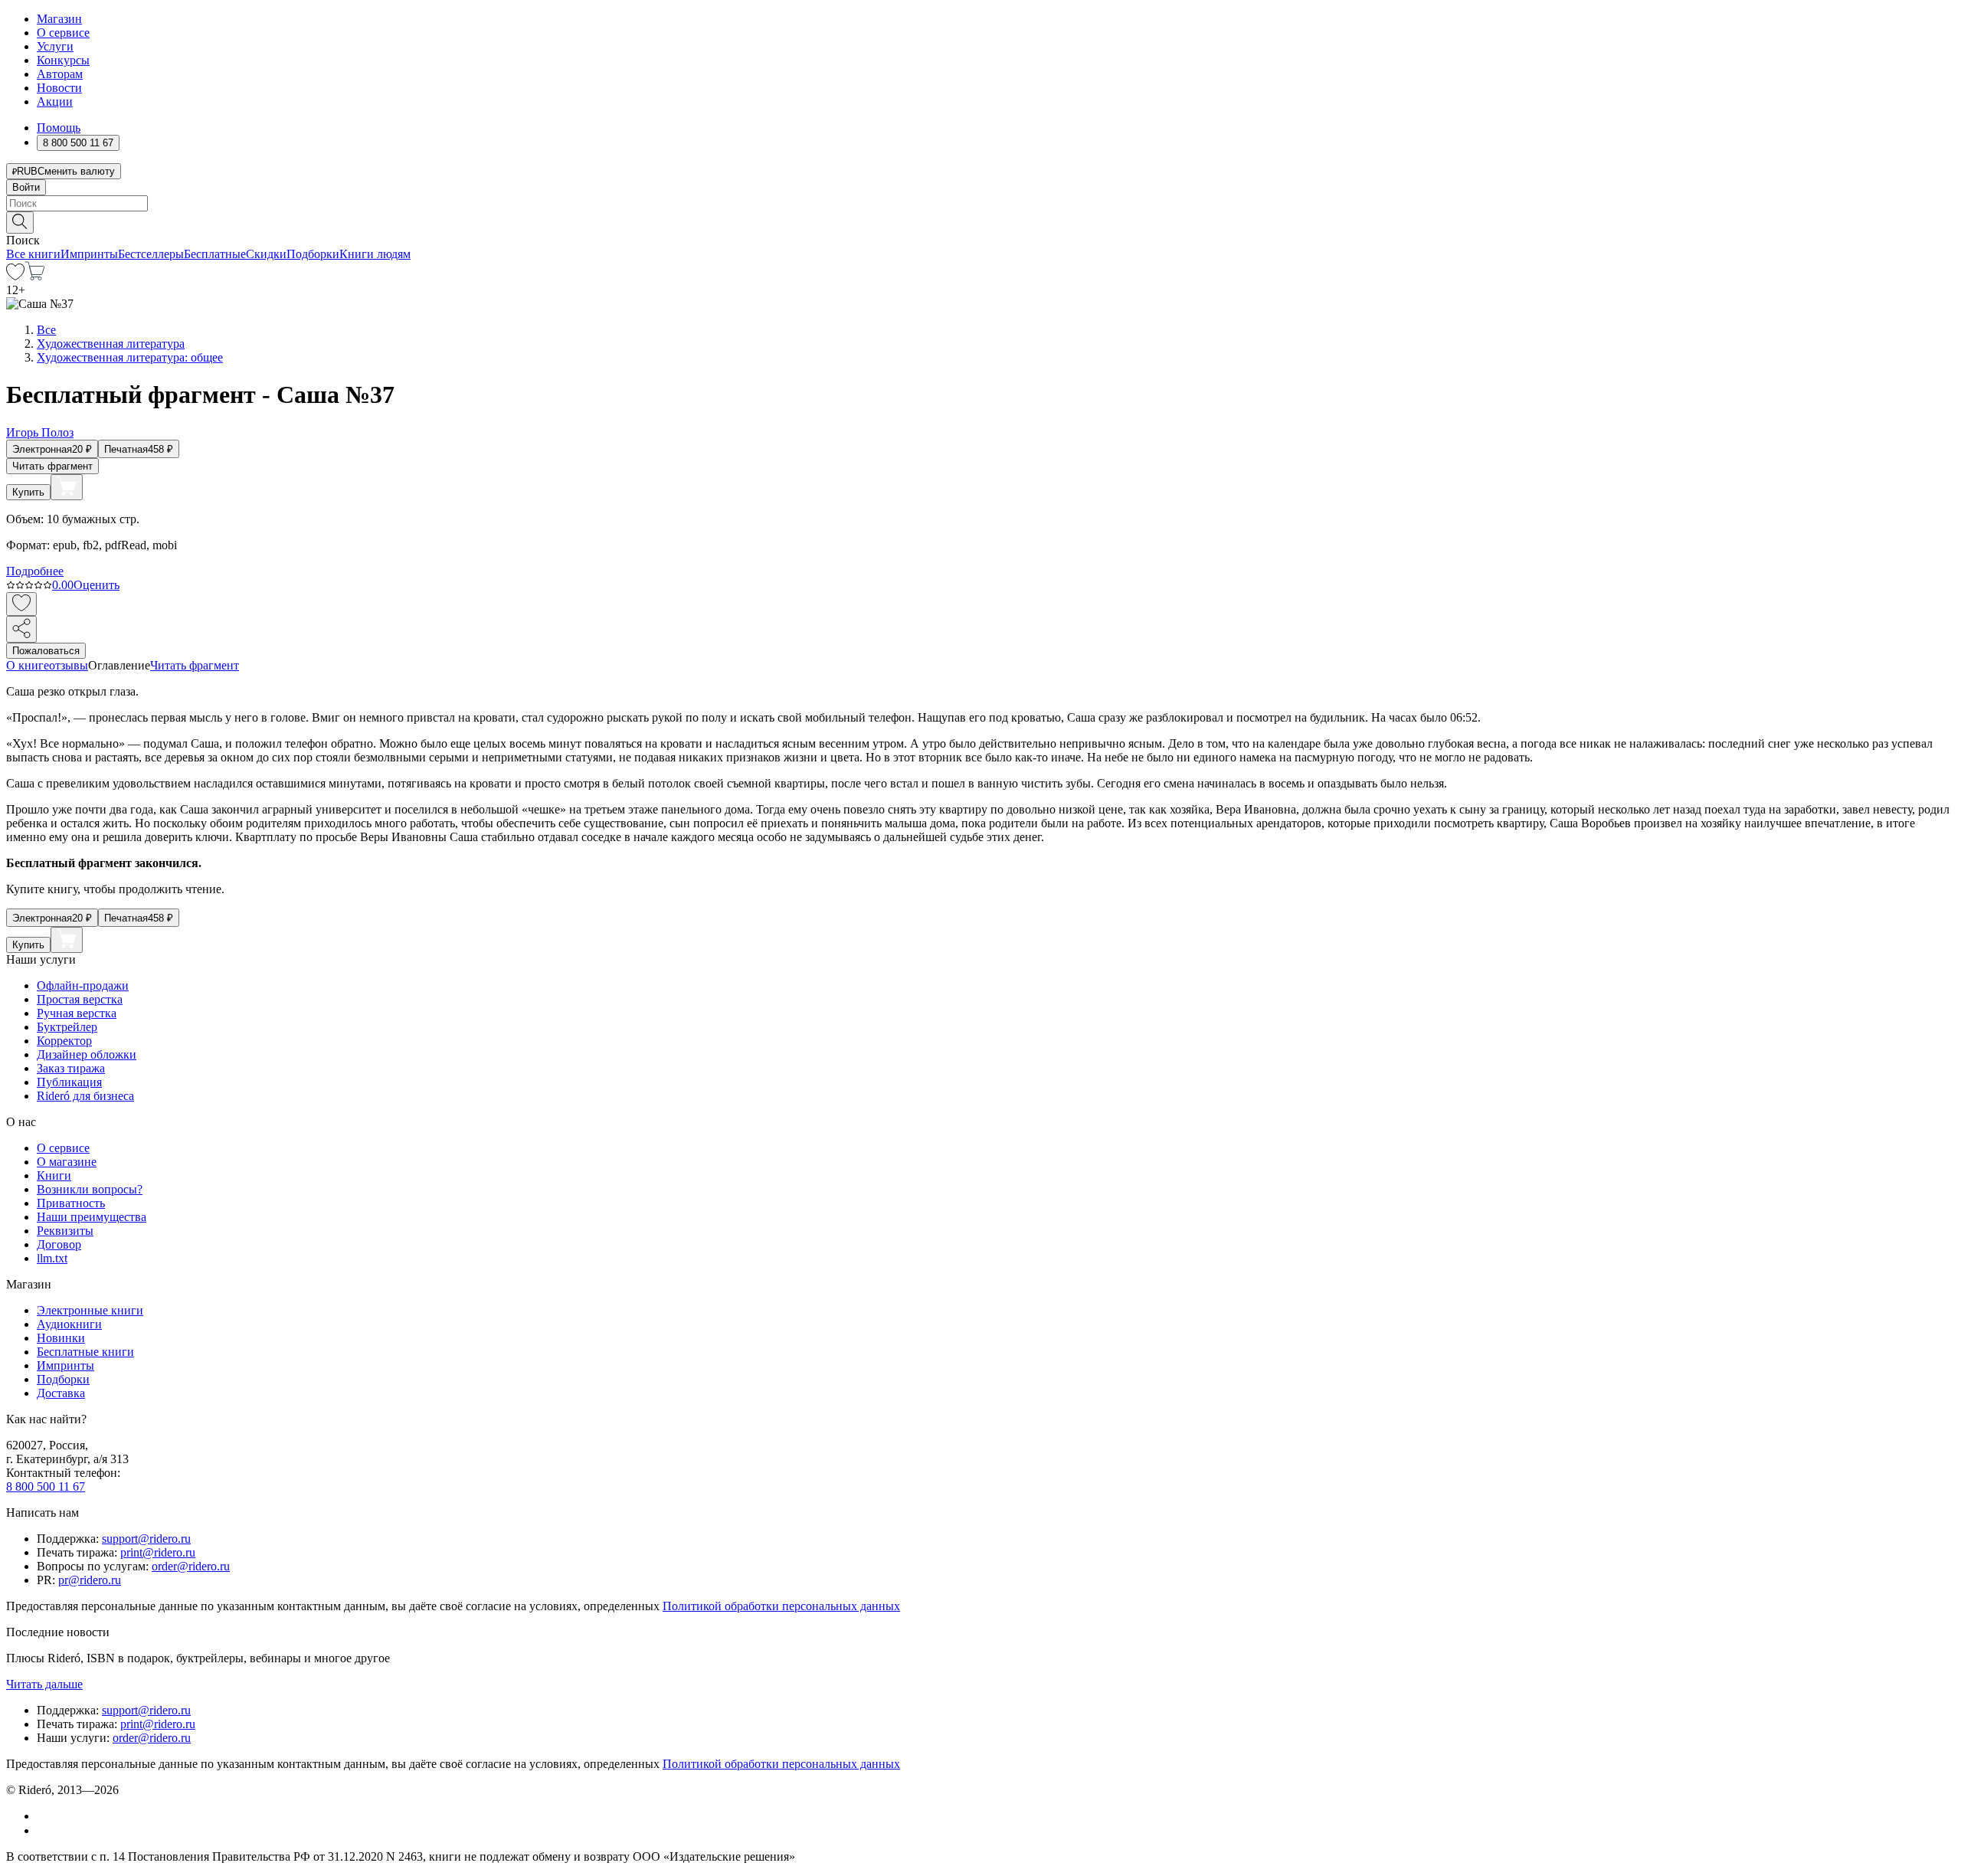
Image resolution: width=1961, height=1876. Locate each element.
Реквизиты (65, 1231)
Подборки (313, 254)
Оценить (97, 585)
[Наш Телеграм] (43, 1830)
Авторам (60, 74)
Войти (26, 187)
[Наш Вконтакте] (45, 1816)
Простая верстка (80, 999)
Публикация (69, 1082)
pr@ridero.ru (90, 1580)
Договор (59, 1244)
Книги (54, 1175)
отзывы (69, 665)
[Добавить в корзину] (67, 487)
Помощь (59, 128)
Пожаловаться (46, 651)
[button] (980, 221)
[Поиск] (20, 223)
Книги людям (375, 254)
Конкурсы (63, 60)
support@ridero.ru (146, 1539)
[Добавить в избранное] (21, 604)
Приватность (71, 1203)
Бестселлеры (151, 254)
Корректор (64, 1041)
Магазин (59, 19)
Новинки (61, 1338)
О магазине (67, 1162)
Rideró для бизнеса (85, 1096)
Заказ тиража (71, 1068)
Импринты (89, 254)
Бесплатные (215, 254)
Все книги (33, 254)
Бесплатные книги (85, 1352)
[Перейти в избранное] (15, 276)
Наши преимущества (92, 1217)
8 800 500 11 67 (46, 1486)
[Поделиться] (21, 629)
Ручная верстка (77, 1013)
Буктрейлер (67, 1027)
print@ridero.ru (158, 1552)
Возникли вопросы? (90, 1189)
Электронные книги (90, 1310)
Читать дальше (44, 1684)
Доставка (61, 1393)
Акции (55, 101)
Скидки (266, 254)
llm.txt (52, 1258)
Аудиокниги (69, 1324)
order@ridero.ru (191, 1566)
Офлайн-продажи (83, 985)
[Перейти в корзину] (35, 276)
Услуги (55, 46)
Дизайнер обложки (87, 1054)
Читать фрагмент (52, 466)
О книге (28, 665)
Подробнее (35, 571)
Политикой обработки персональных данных (781, 1606)
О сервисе (63, 33)
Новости (59, 88)
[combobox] (980, 203)
